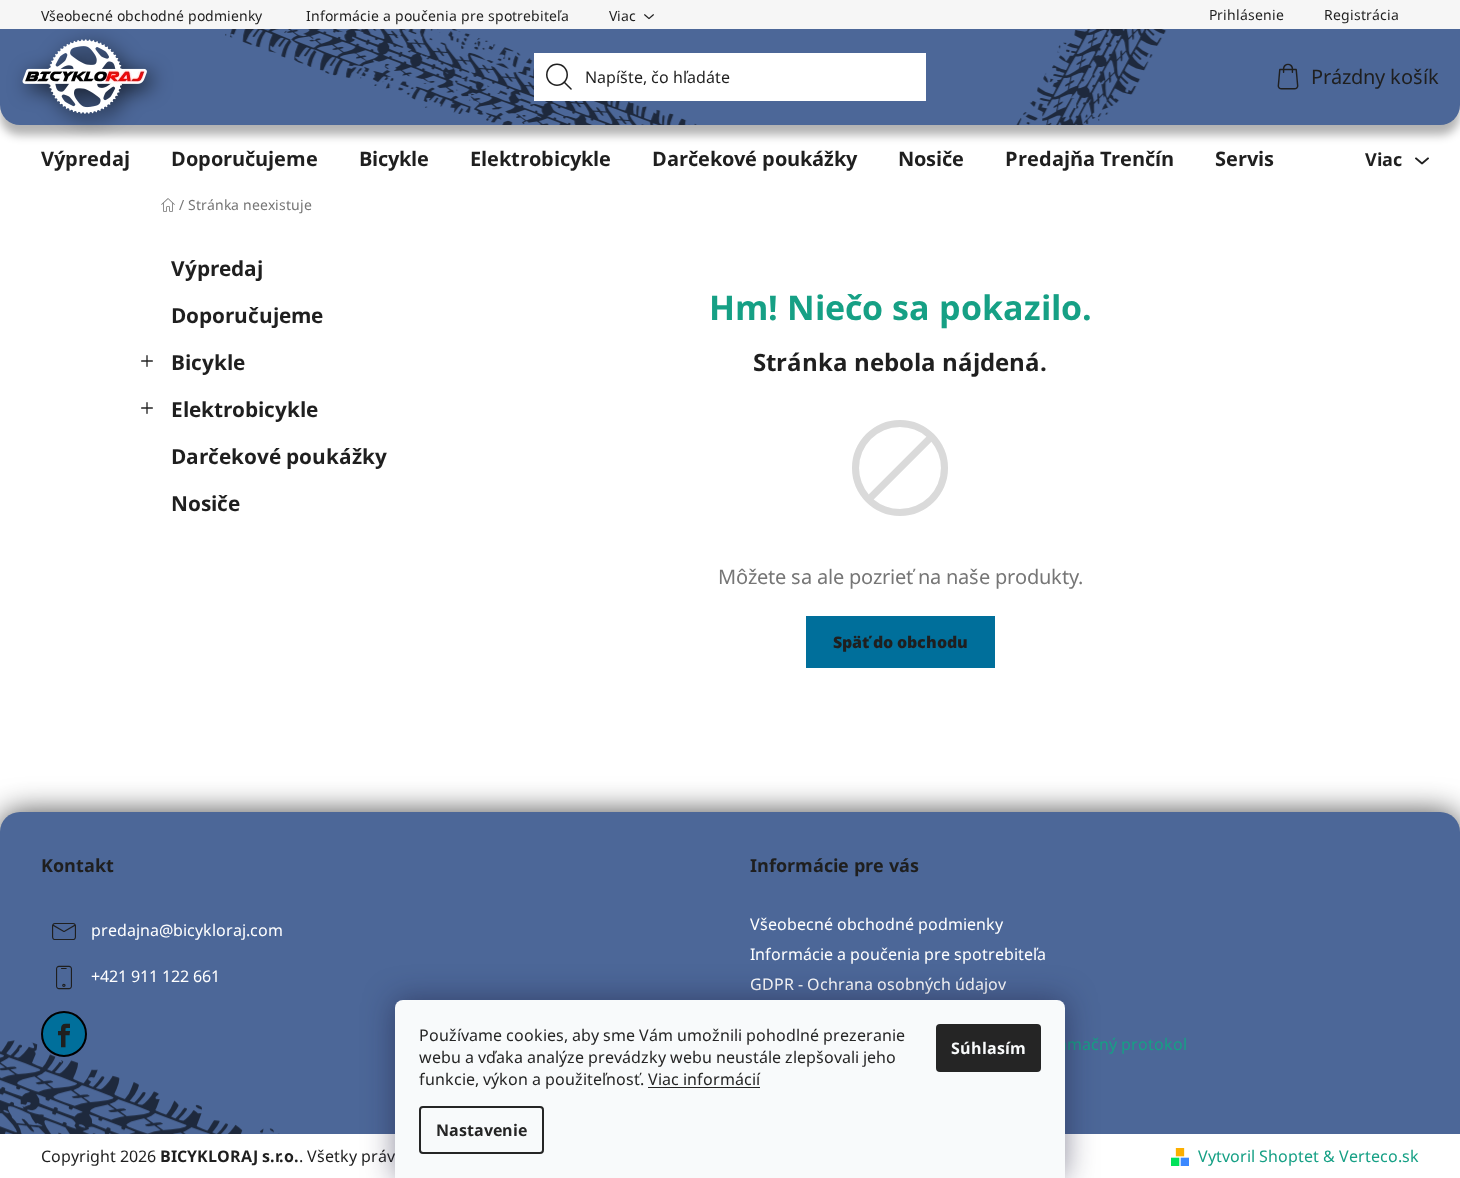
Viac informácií (704, 1079)
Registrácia (1361, 14)
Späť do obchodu (900, 642)
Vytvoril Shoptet (1258, 1156)
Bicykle (208, 362)
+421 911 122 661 (155, 976)
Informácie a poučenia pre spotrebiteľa (437, 15)
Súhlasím (988, 1048)
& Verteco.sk (1369, 1156)
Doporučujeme (247, 315)
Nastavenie (481, 1130)
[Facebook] (64, 1034)
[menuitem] (85, 159)
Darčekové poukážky (279, 456)
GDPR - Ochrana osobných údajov (878, 984)
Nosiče (205, 503)
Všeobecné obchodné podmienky (151, 15)
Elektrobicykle (244, 409)
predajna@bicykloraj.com (187, 930)
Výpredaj (217, 268)
